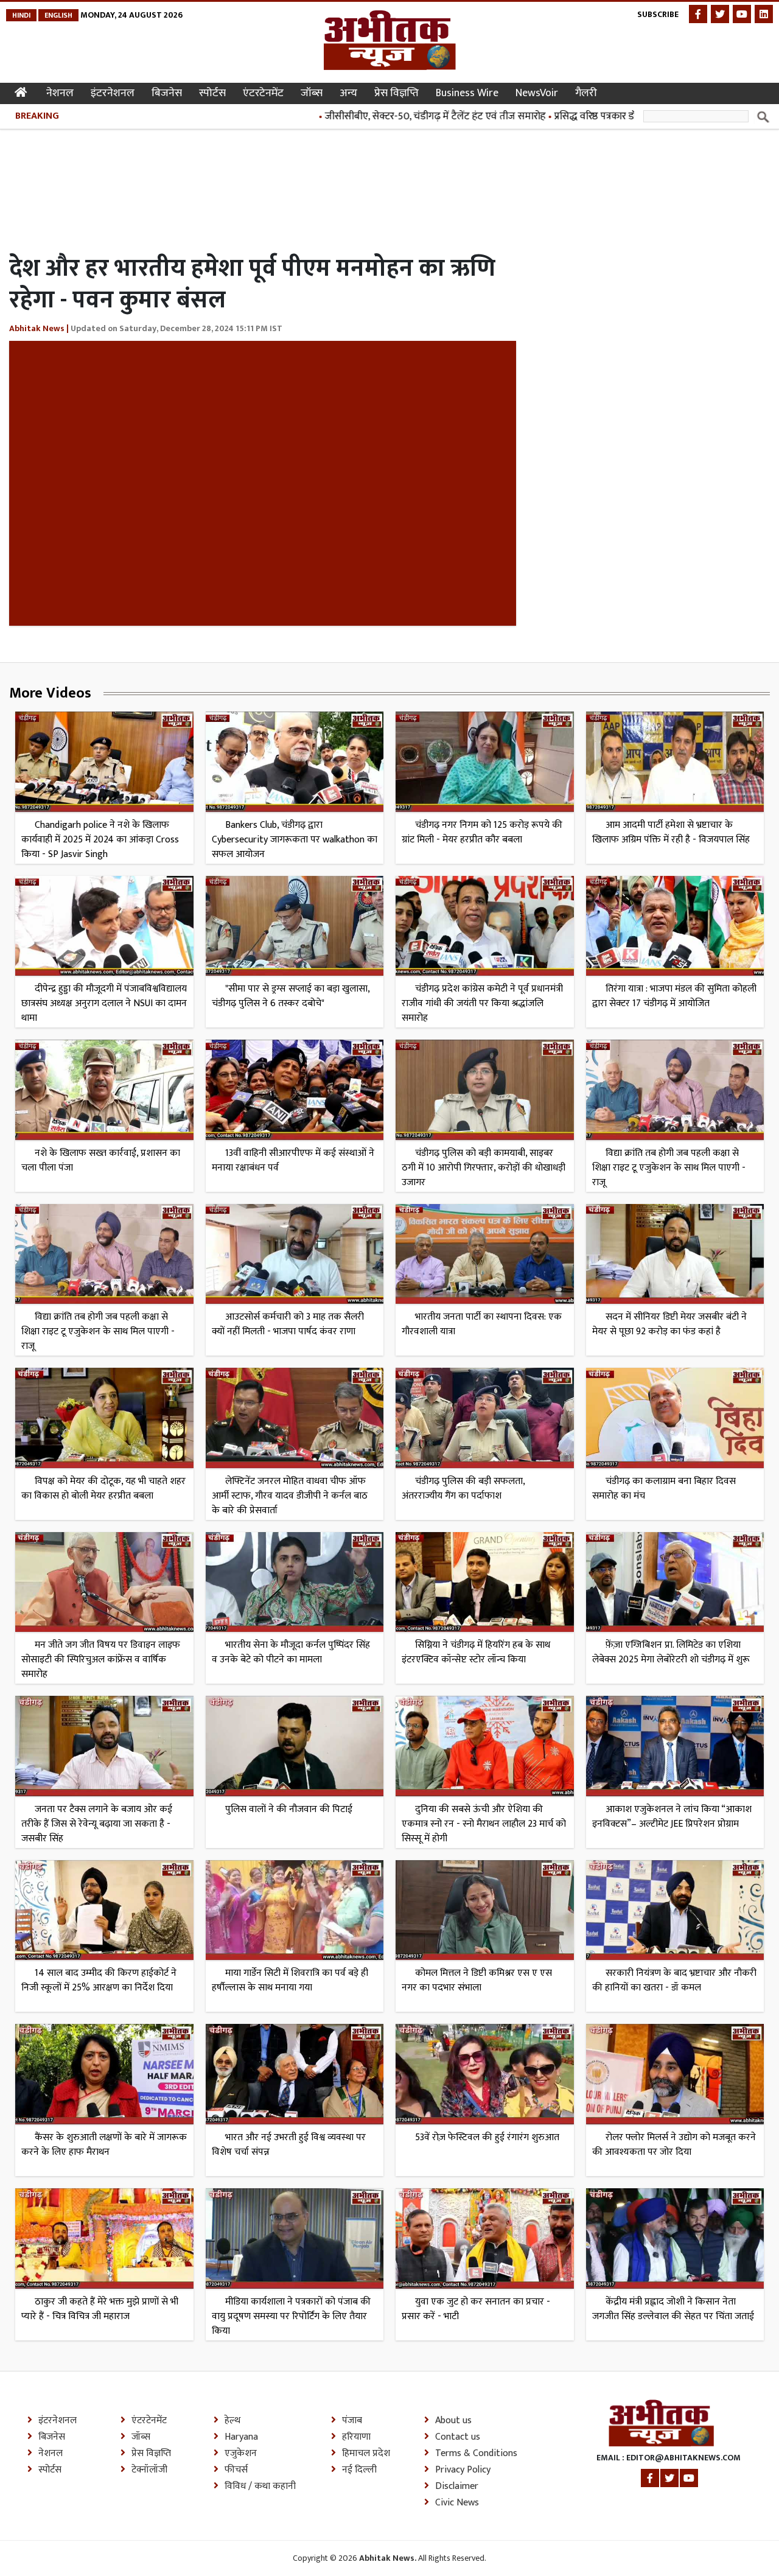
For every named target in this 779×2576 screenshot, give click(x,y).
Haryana (241, 2437)
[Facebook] (698, 14)
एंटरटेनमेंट (263, 93)
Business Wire (467, 93)
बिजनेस (167, 93)
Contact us (458, 2437)
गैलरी (586, 93)
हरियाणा (356, 2437)
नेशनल (60, 93)
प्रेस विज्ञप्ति (396, 93)
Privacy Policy (463, 2470)
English (58, 15)
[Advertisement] (231, 175)
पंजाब (352, 2421)
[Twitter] (720, 14)
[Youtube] (742, 14)
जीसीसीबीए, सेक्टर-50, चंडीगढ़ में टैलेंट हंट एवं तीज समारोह (377, 116)
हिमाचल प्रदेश (366, 2454)
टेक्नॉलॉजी (149, 2470)
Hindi (21, 15)
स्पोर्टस (212, 93)
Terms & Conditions (476, 2454)
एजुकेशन (241, 2454)
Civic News (457, 2503)
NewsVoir (537, 93)
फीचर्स (236, 2470)
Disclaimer (457, 2487)
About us (453, 2421)
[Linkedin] (764, 14)
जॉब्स (312, 93)
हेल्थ (232, 2421)
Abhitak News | (40, 328)
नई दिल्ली (359, 2470)
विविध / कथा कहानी (260, 2487)
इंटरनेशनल (113, 93)
